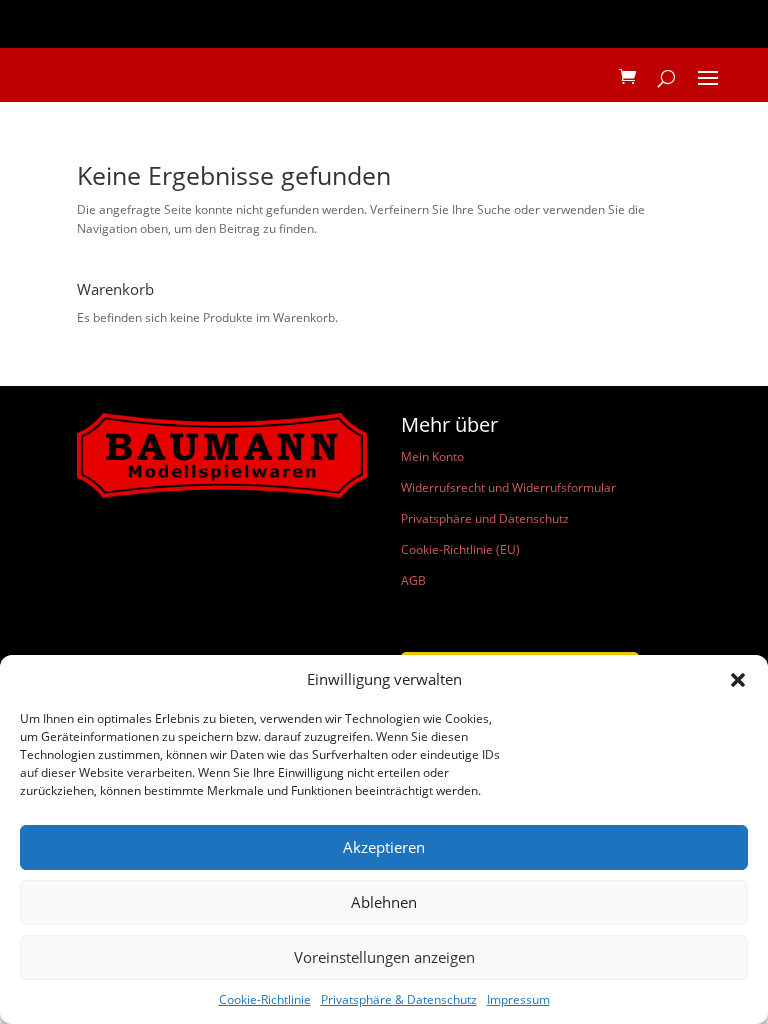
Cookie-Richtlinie (265, 999)
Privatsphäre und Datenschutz (485, 518)
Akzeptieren (384, 847)
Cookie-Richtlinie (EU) (460, 549)
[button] (738, 680)
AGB (413, 580)
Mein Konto (432, 456)
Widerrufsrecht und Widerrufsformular (508, 487)
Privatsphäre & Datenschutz (399, 999)
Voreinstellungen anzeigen (384, 957)
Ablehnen (384, 902)
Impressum (518, 999)
